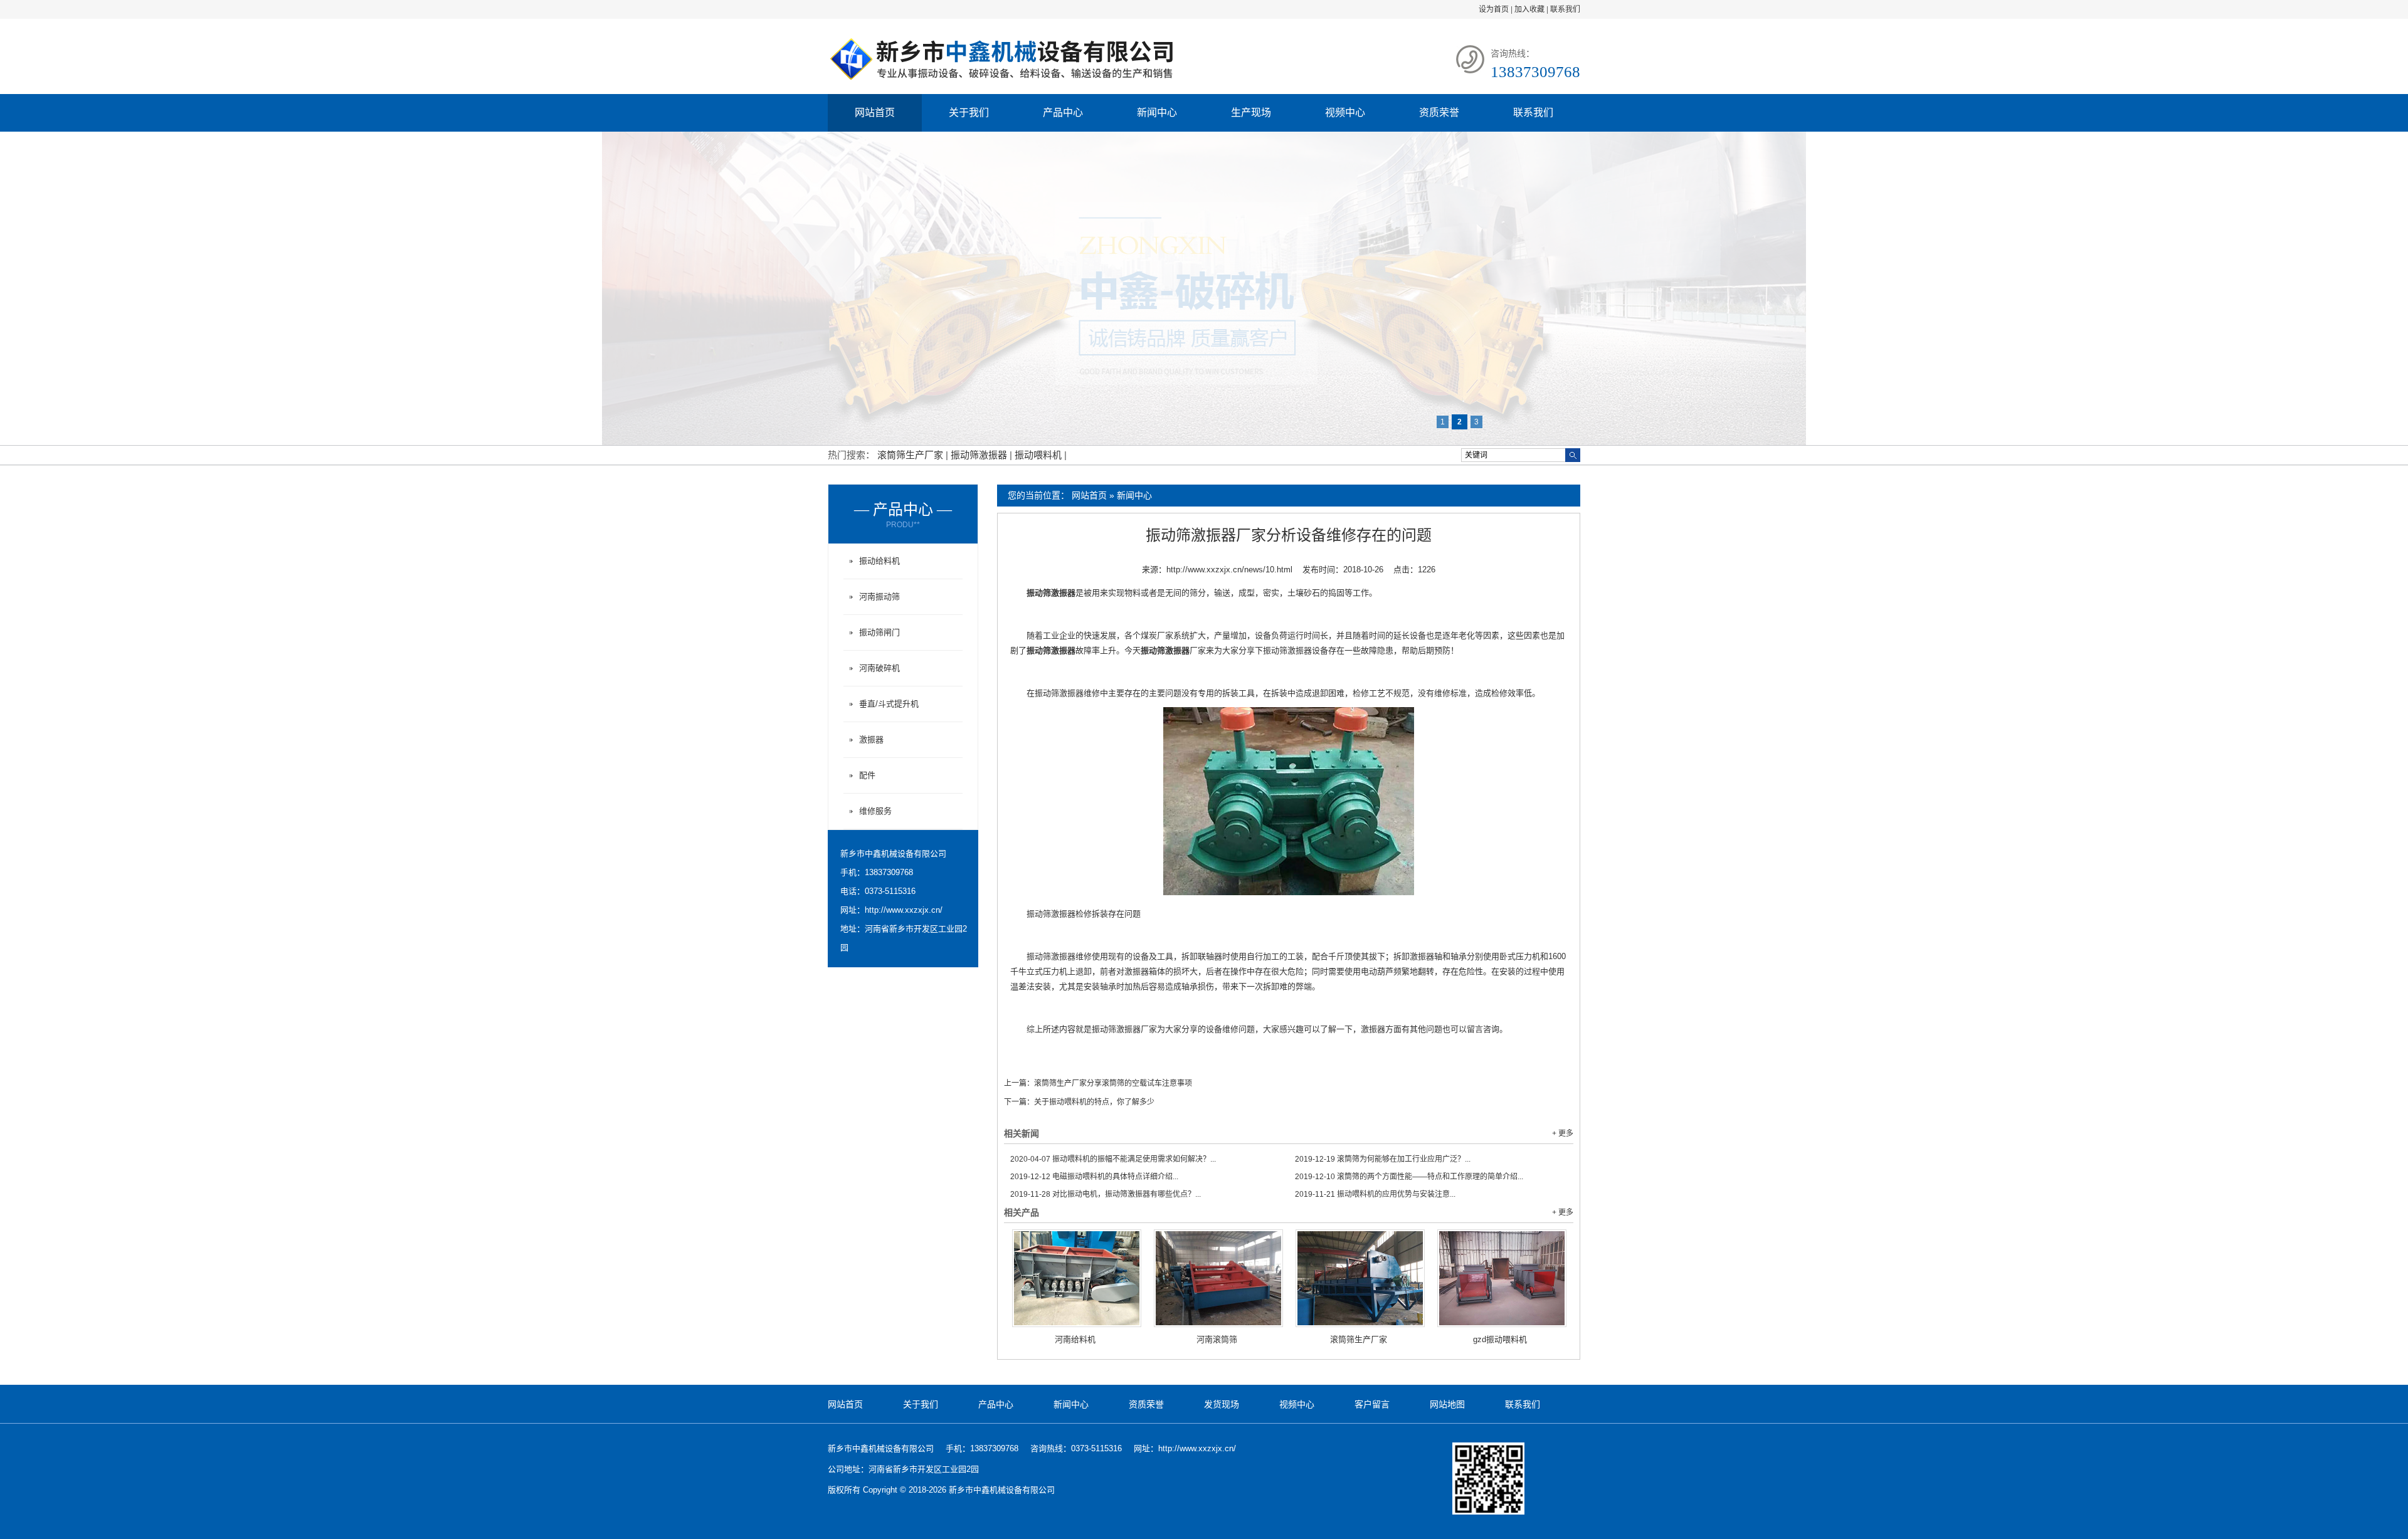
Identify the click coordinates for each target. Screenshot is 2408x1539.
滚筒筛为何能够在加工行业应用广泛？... (1383, 1159)
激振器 (871, 739)
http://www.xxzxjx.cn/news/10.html (1229, 570)
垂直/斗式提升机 (889, 704)
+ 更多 (1563, 1133)
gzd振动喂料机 (1500, 1339)
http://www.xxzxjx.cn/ (904, 910)
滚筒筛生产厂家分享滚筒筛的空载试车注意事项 (1113, 1083)
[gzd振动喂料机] (1502, 1278)
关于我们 (969, 113)
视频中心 (1345, 113)
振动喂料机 (1039, 455)
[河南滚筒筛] (1218, 1278)
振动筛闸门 (879, 632)
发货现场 (1222, 1404)
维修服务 (875, 811)
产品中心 (1063, 113)
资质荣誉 (1439, 113)
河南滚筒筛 (1217, 1339)
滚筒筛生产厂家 (911, 455)
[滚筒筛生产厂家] (1360, 1278)
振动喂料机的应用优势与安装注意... (1375, 1194)
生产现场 (1251, 113)
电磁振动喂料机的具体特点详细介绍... (1094, 1177)
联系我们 (1565, 9)
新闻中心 (1157, 113)
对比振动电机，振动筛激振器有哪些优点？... (1106, 1194)
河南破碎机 (879, 668)
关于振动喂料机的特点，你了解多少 (1094, 1102)
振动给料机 (879, 561)
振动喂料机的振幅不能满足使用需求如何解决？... (1113, 1159)
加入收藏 (1529, 9)
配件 (867, 775)
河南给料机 (1075, 1339)
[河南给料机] (1077, 1278)
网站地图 (1447, 1404)
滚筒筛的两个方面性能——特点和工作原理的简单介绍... (1409, 1177)
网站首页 (875, 113)
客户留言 (1372, 1404)
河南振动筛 (879, 596)
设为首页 (1494, 9)
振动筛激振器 (980, 455)
